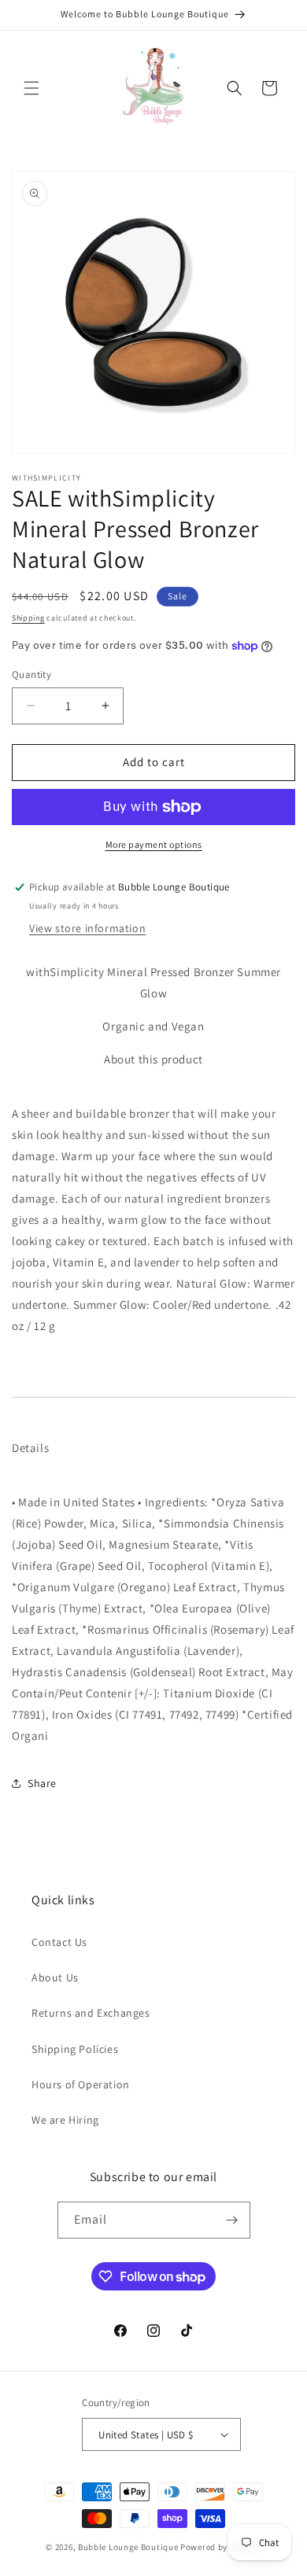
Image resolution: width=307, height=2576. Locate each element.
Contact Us (59, 1942)
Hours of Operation (81, 2084)
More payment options (154, 844)
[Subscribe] (232, 2220)
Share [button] (42, 1783)
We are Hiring (65, 2120)
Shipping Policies (75, 2049)
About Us (55, 1977)
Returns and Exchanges (91, 2013)
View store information (87, 928)
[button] (31, 88)
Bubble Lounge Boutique (128, 2547)
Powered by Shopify (221, 2547)
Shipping (28, 618)
